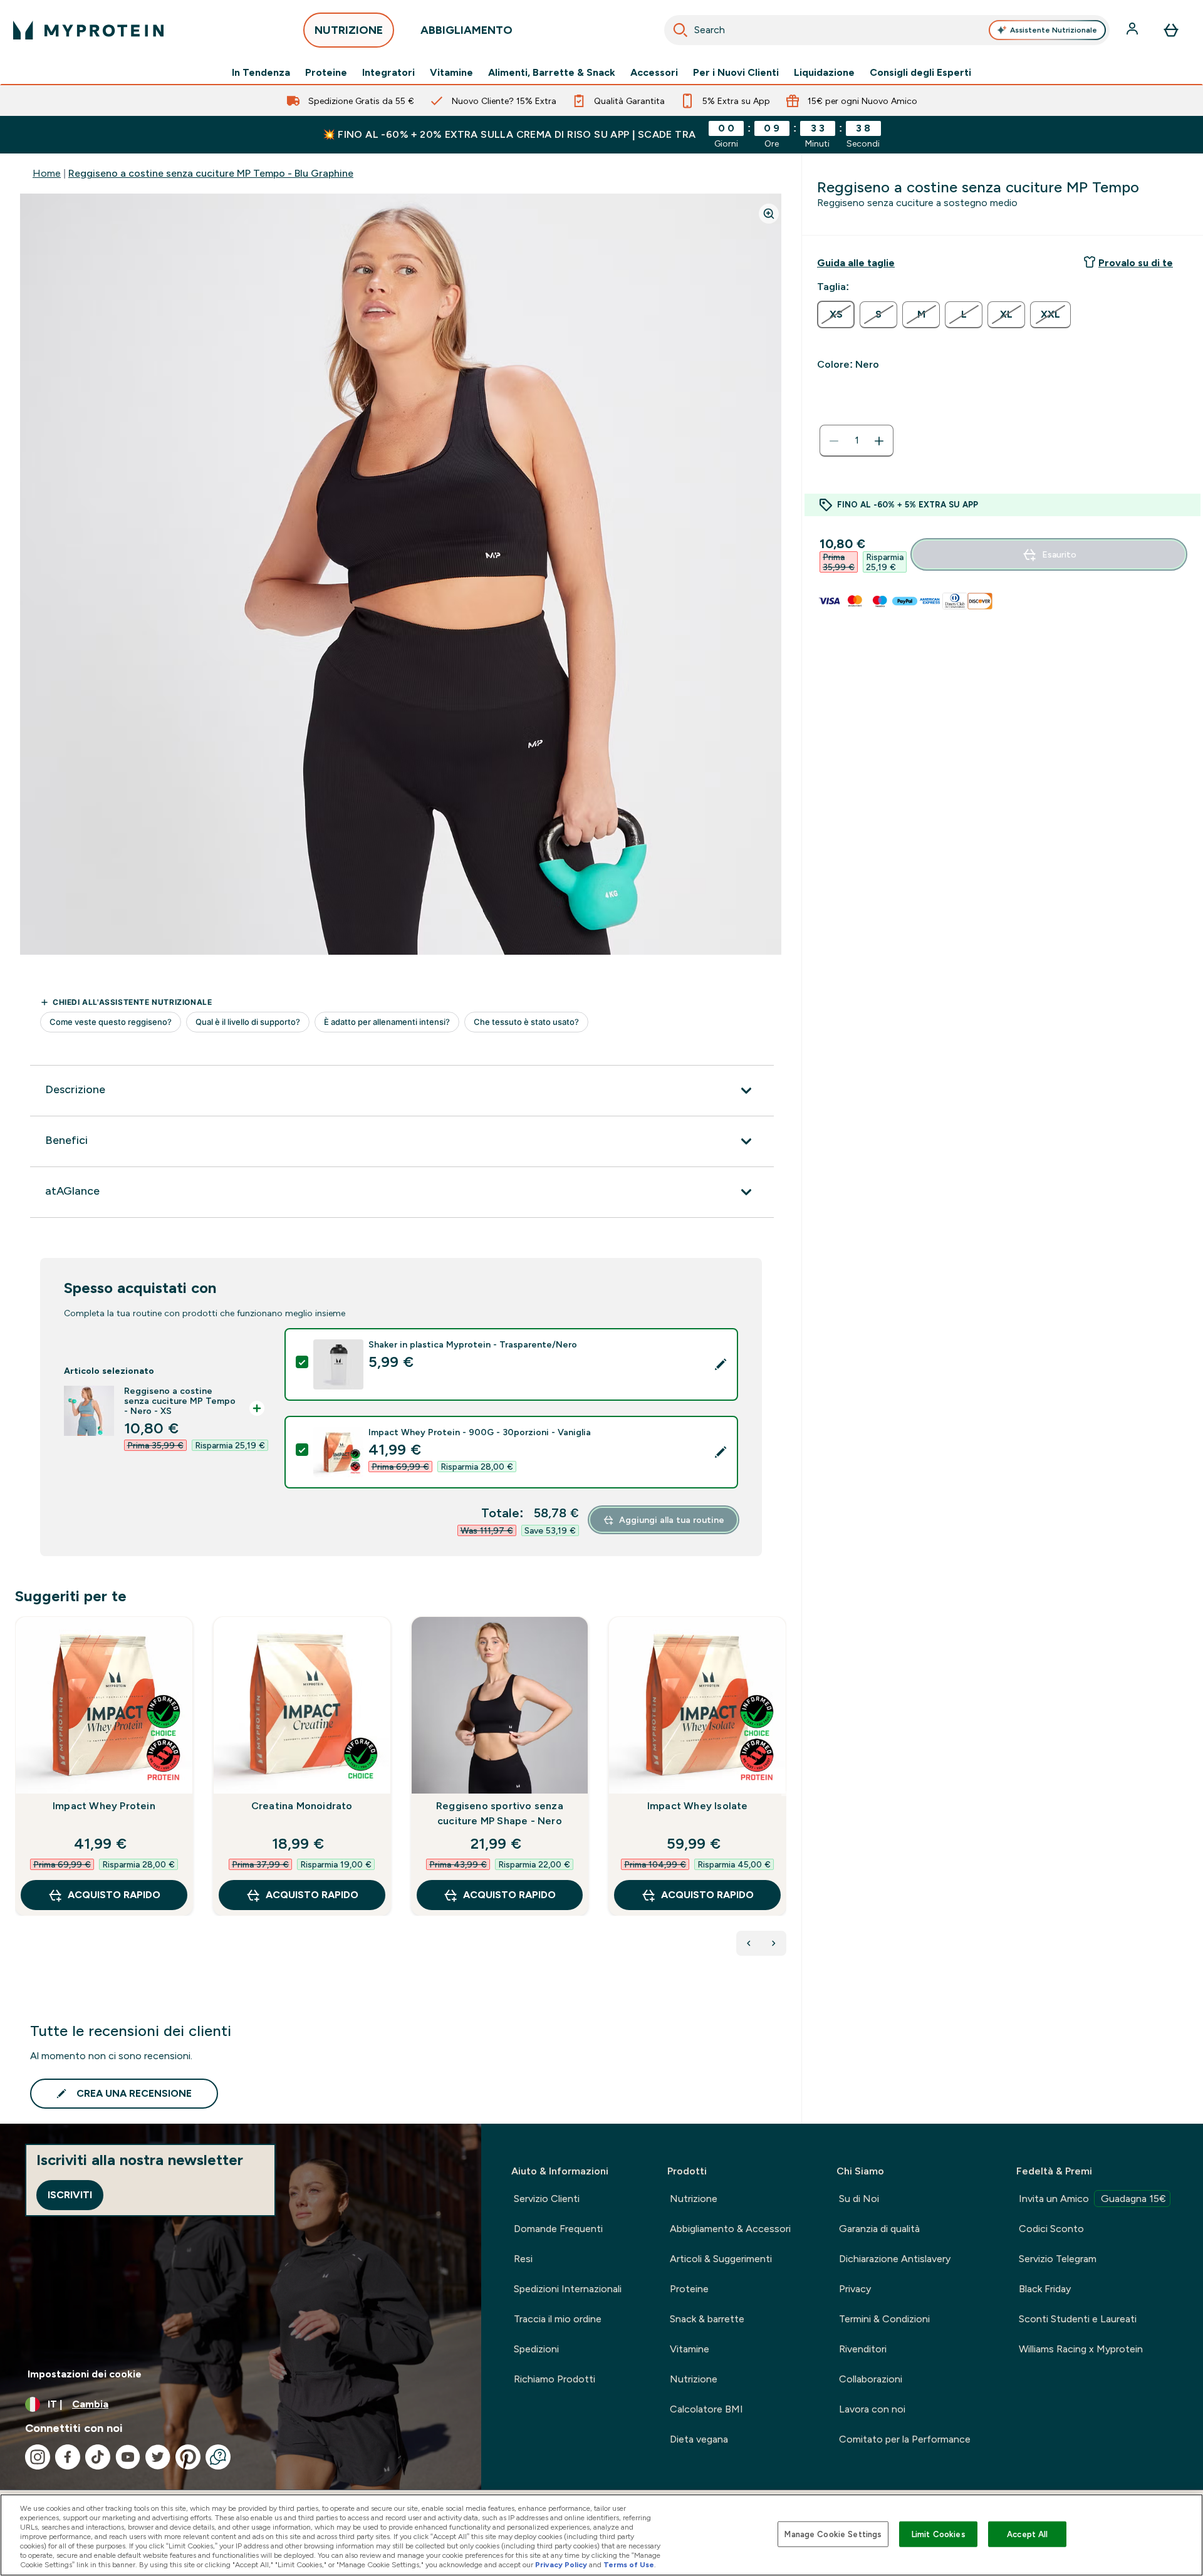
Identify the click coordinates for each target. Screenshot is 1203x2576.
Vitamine (451, 73)
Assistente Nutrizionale (1054, 30)
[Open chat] (218, 2457)
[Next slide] (784, 1794)
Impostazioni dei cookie (85, 2374)
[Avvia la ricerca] (680, 30)
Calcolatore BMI (706, 2409)
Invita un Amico (1092, 2199)
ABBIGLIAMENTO (466, 30)
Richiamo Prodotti (555, 2379)
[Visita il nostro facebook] (68, 2457)
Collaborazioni (871, 2379)
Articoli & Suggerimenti (721, 2259)
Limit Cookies (939, 2534)
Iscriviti (70, 2195)
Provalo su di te (1136, 263)
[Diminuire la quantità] (834, 441)
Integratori (388, 73)
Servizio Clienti (547, 2199)
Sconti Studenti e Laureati (1078, 2319)
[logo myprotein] (88, 30)
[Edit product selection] (721, 1364)
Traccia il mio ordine (558, 2319)
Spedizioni (536, 2349)
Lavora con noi (872, 2409)
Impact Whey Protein (104, 1806)
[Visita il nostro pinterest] (188, 2457)
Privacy (855, 2289)
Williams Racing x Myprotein (1081, 2349)
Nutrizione (694, 2199)
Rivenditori (863, 2349)
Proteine (326, 73)
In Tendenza (261, 73)
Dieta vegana (699, 2439)
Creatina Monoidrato (302, 1806)
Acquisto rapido (114, 1895)
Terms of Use (629, 2565)
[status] (857, 441)
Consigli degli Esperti (920, 73)
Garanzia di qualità (879, 2229)
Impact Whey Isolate (698, 1806)
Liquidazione (824, 73)
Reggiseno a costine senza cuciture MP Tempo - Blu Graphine (211, 173)
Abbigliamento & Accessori (730, 2229)
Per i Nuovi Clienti (736, 73)
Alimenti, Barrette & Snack (552, 73)
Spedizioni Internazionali (568, 2289)
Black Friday (1045, 2289)
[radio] (836, 314)
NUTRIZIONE (349, 30)
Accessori (654, 73)
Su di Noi (859, 2199)
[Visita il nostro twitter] (158, 2457)
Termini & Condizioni (884, 2319)
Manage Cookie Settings (833, 2534)
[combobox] (887, 30)
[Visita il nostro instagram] (38, 2457)
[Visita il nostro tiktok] (98, 2457)
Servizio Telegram (1058, 2259)
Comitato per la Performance (905, 2439)
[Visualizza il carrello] (1171, 30)
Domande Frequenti (558, 2229)
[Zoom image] (769, 214)
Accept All (1027, 2534)
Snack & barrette (707, 2319)
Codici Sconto (1051, 2229)
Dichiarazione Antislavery (895, 2259)
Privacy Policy (561, 2565)
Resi (523, 2259)
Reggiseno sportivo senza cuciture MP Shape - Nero (500, 1813)
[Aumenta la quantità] (879, 441)
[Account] (1133, 30)
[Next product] (774, 1943)
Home (47, 173)
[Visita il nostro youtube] (128, 2457)
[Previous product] (749, 1943)
